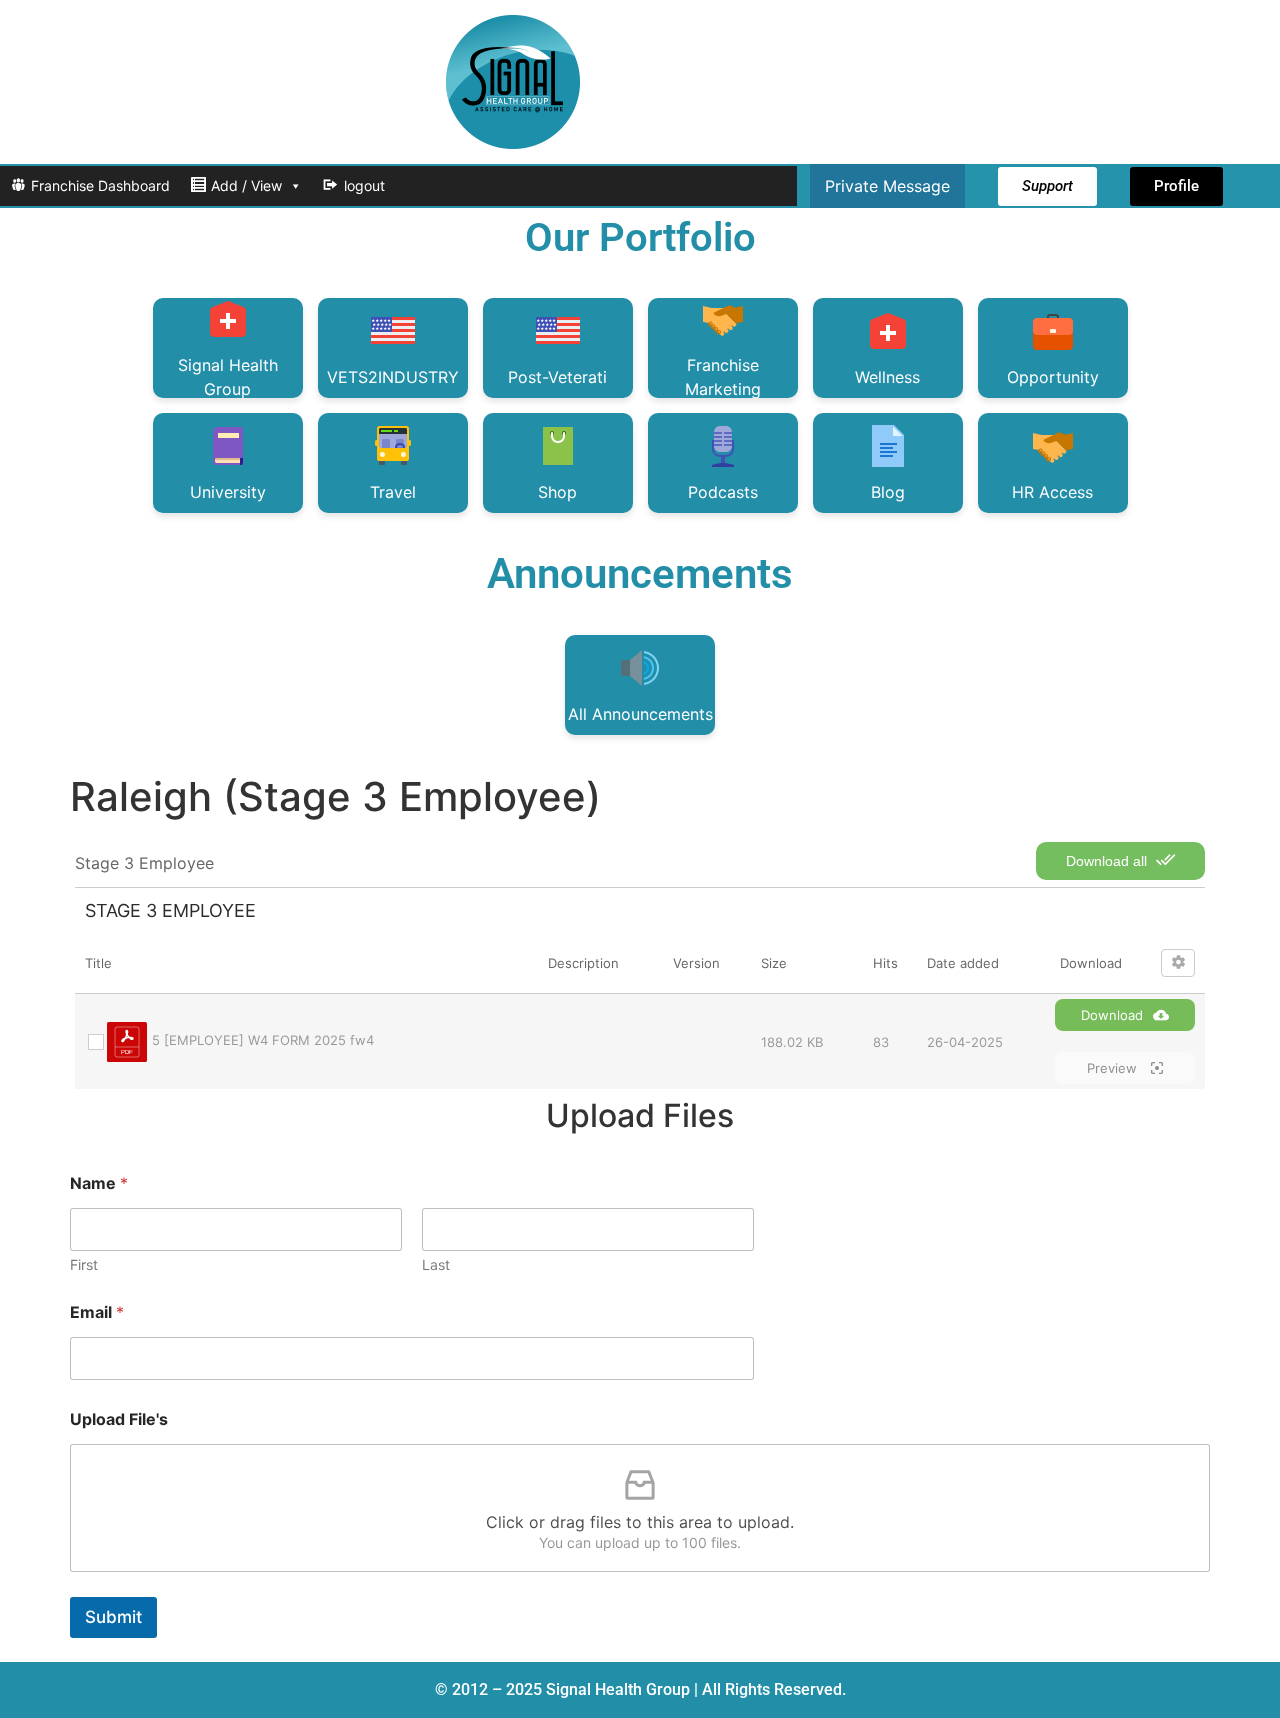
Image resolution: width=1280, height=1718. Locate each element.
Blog (888, 492)
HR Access (1052, 492)
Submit (113, 1617)
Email (97, 1312)
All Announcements (640, 714)
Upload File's (119, 1419)
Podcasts (723, 492)
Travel (393, 492)
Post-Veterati (557, 377)
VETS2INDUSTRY (393, 377)
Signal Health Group (228, 376)
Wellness (887, 377)
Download (1112, 1015)
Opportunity (1053, 377)
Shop (557, 492)
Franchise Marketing (723, 376)
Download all (1108, 861)
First (84, 1264)
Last (436, 1264)
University (228, 492)
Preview (1114, 1068)
